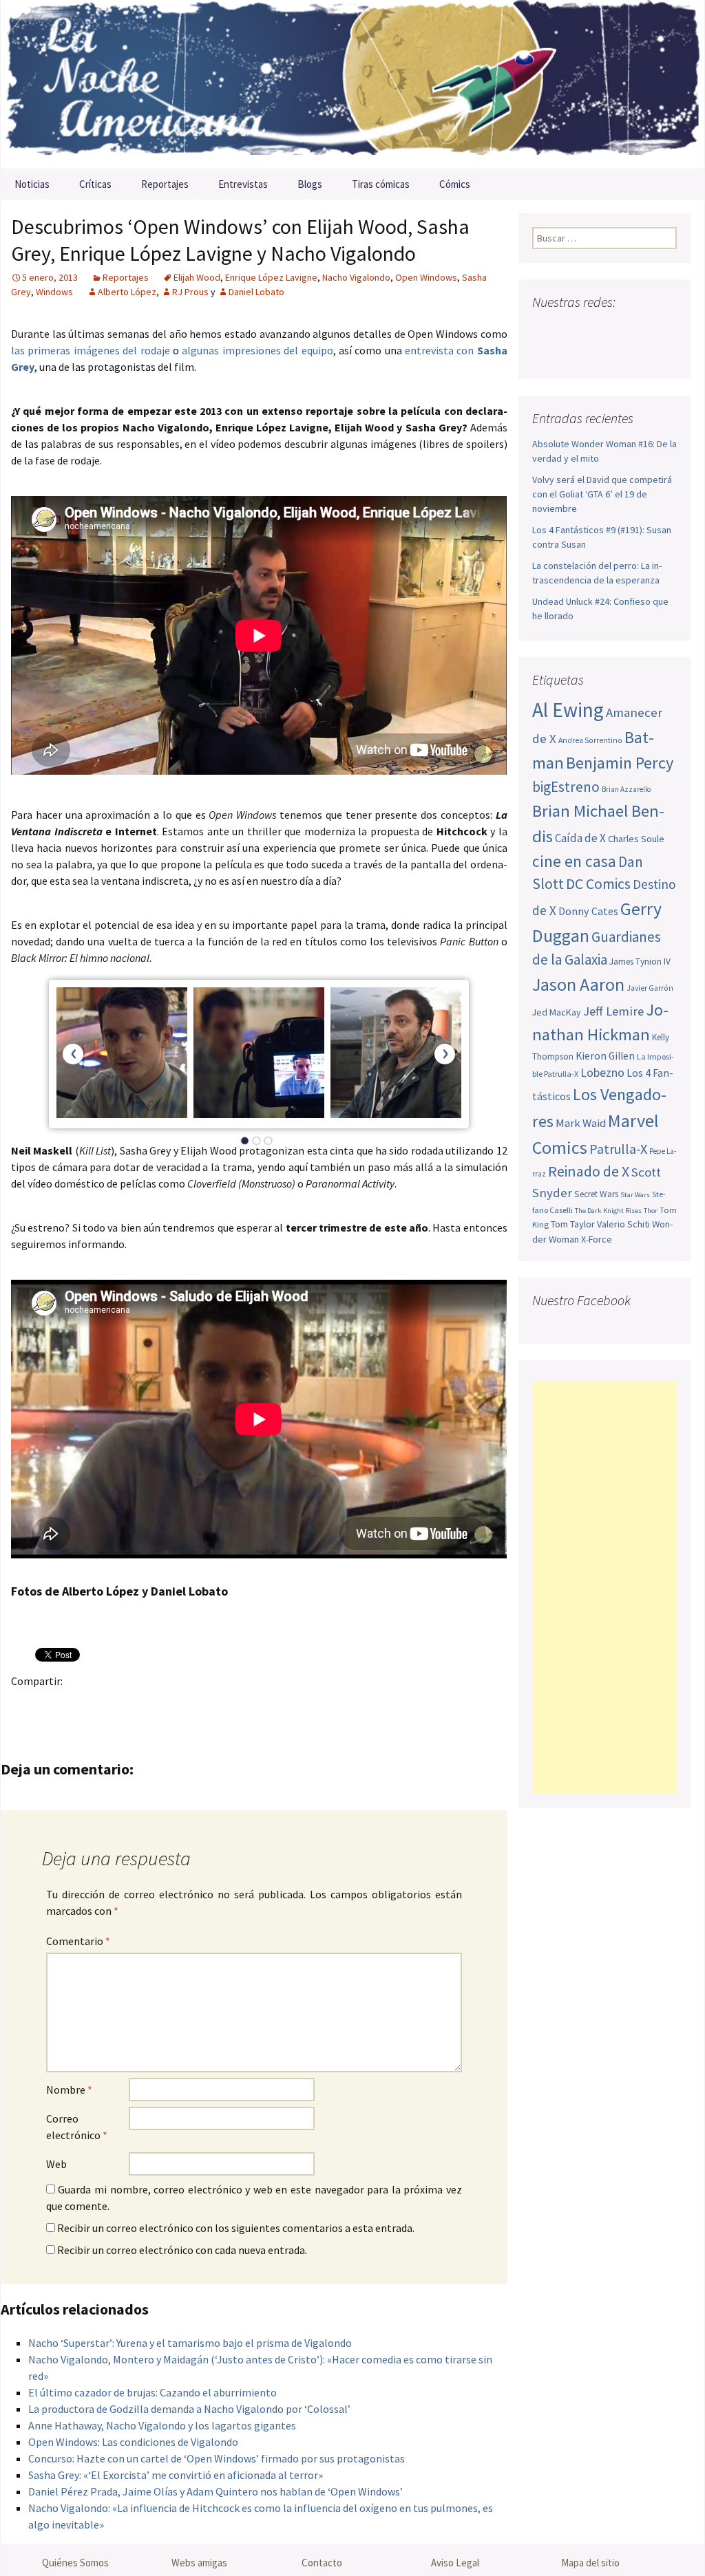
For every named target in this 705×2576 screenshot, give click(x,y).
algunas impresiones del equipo (257, 350)
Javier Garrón (650, 988)
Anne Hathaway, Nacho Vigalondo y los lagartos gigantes (162, 2425)
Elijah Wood (197, 277)
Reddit (214, 1705)
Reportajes (165, 184)
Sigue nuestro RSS (546, 353)
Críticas (95, 184)
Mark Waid (581, 1123)
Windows (54, 292)
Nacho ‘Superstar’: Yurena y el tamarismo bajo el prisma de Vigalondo (190, 2343)
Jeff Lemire (613, 1011)
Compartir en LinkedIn (187, 1705)
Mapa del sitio (590, 2563)
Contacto (322, 2563)
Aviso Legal (455, 2563)
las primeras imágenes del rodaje (91, 350)
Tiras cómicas (381, 184)
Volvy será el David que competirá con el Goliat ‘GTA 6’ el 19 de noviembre (602, 494)
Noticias (32, 184)
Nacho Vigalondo (356, 277)
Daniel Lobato (256, 292)
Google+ (80, 1705)
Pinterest (106, 1705)
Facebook (26, 1705)
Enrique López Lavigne (271, 277)
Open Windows (426, 277)
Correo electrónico (77, 2127)
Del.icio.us (294, 1705)
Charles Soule (636, 839)
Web (56, 2164)
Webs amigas (199, 2563)
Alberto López (127, 292)
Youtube (597, 329)
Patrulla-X (618, 1149)
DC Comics (598, 884)
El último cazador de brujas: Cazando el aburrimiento (152, 2392)
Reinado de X (589, 1171)
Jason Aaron (578, 984)
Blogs (310, 184)
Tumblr (133, 1705)
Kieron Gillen (605, 1056)
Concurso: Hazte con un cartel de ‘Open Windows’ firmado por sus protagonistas (217, 2458)
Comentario (78, 1941)
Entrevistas (243, 184)
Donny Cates (588, 911)
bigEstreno (566, 787)
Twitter (53, 1705)
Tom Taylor (573, 1224)
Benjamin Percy (620, 763)
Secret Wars (596, 1194)
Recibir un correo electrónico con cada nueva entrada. (182, 2250)
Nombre (69, 2090)
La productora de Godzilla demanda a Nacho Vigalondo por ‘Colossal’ (189, 2409)
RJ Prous (190, 292)
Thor (651, 1211)
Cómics (455, 184)
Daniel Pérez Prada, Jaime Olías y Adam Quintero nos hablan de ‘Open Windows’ (215, 2491)
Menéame (160, 1705)
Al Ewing (568, 710)
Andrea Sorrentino (590, 740)
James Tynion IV (640, 962)
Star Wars (635, 1195)
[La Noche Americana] (352, 84)
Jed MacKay (557, 1012)
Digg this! (267, 1705)
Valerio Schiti (623, 1224)
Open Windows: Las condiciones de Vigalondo (133, 2442)
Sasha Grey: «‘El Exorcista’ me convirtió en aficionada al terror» (176, 2475)
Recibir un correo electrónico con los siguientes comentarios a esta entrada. (236, 2228)
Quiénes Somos (75, 2563)
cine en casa (574, 861)
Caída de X (580, 838)
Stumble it (241, 1705)
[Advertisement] (604, 1587)
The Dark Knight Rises (608, 1211)
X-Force (597, 1239)
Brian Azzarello (626, 789)
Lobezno (602, 1073)
